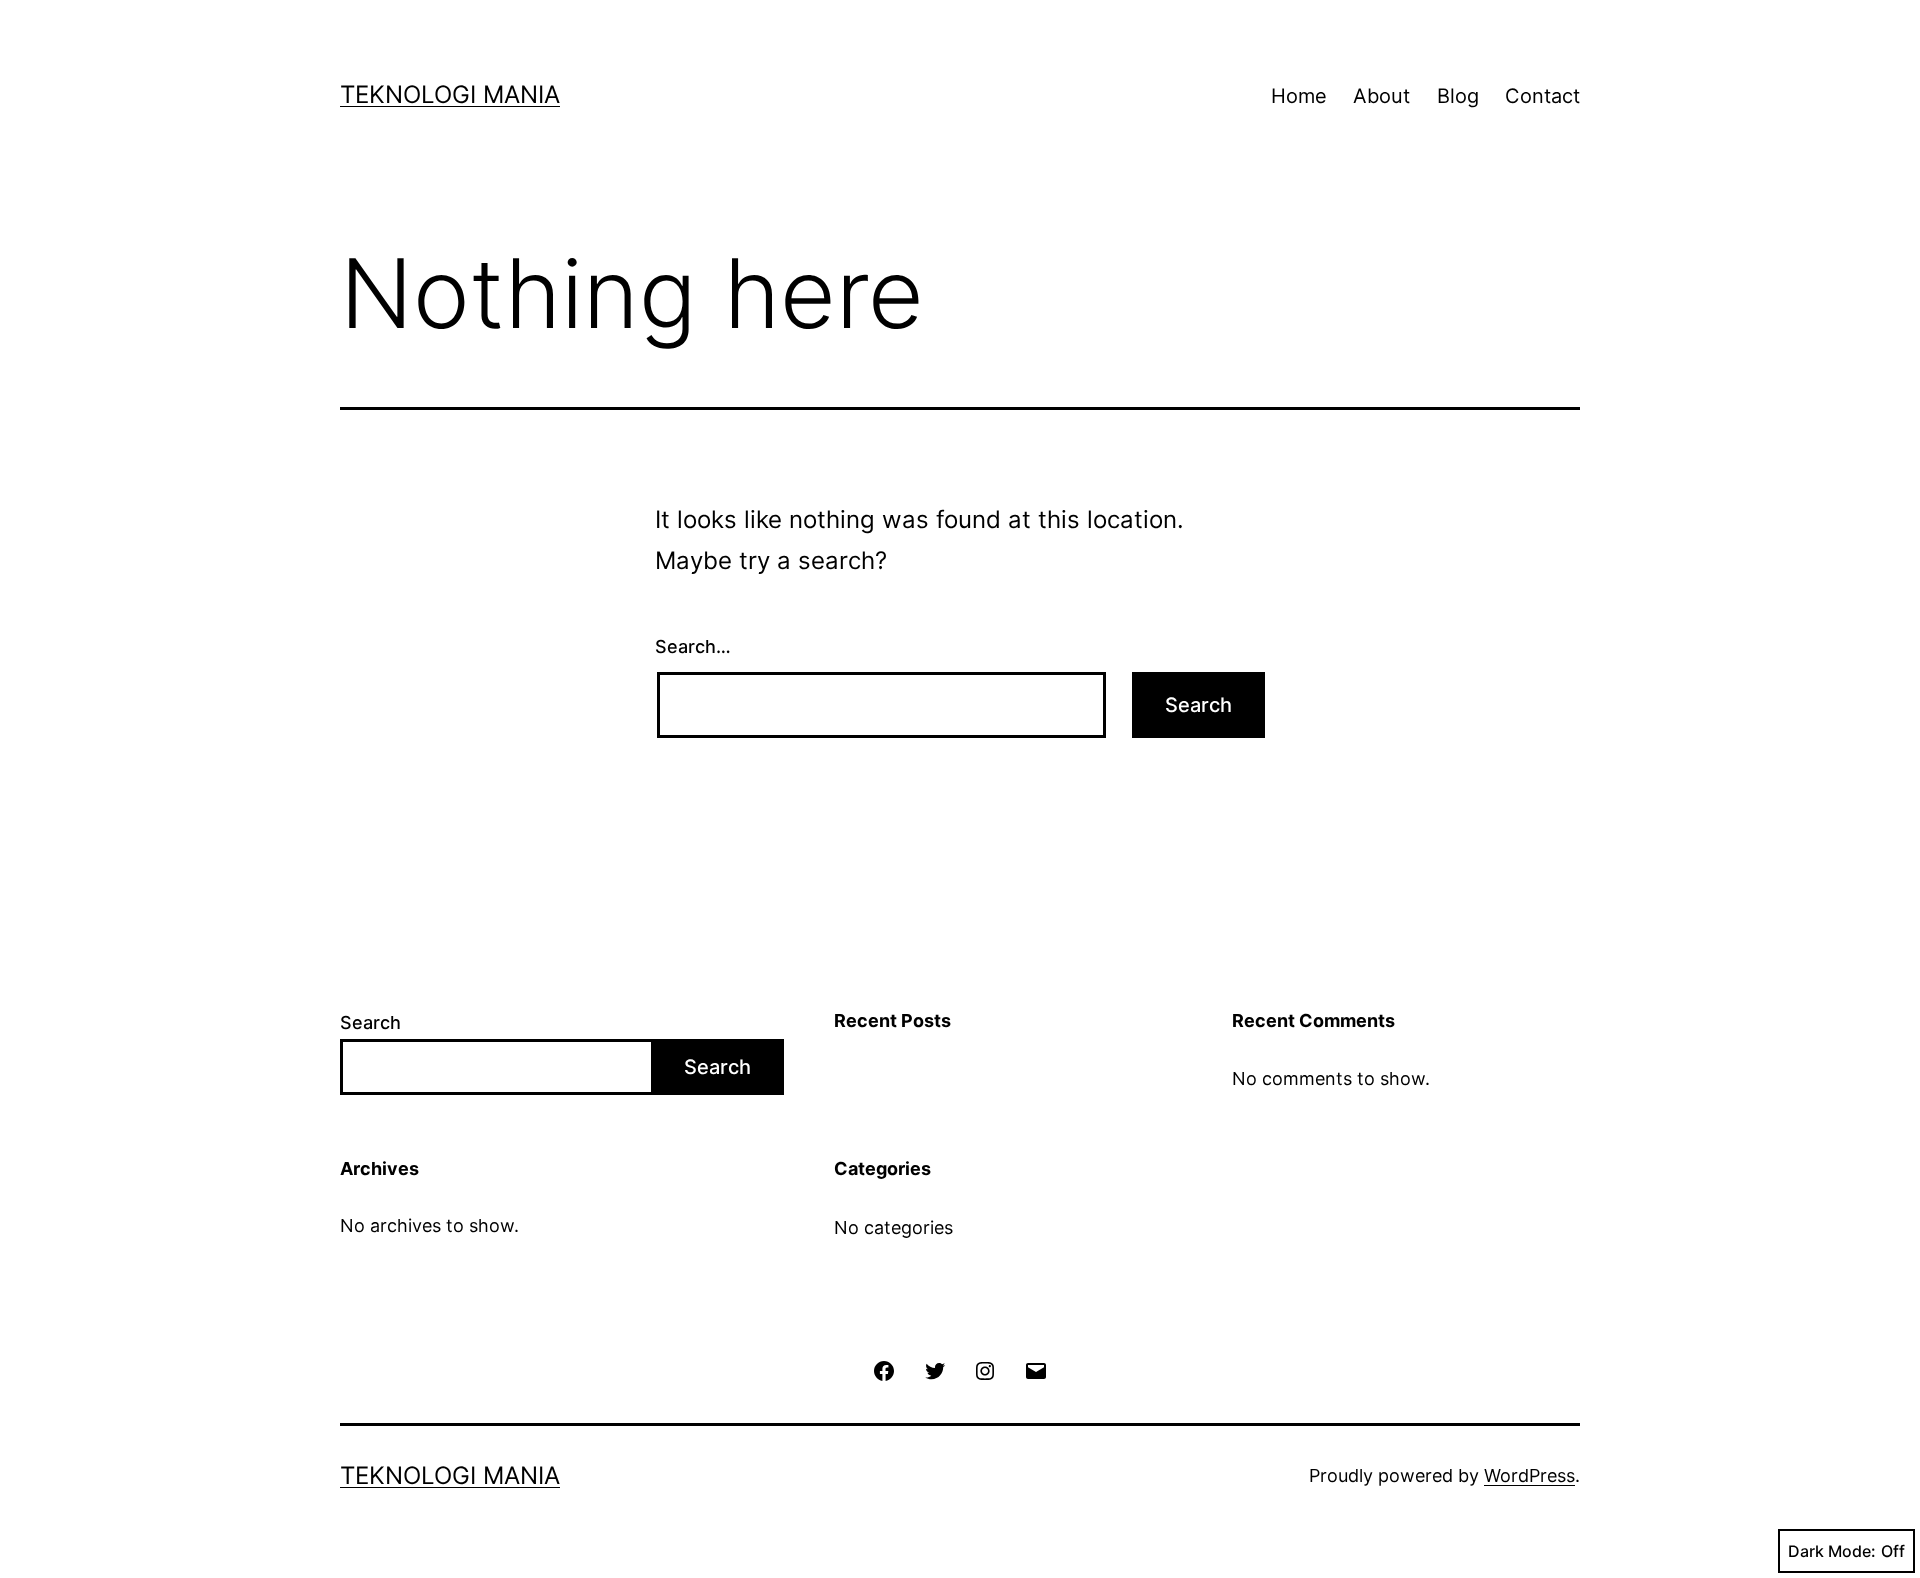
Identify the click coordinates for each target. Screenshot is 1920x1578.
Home (1299, 96)
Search (370, 1022)
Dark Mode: (1832, 1551)
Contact (1542, 96)
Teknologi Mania (450, 94)
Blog (1458, 96)
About (1381, 96)
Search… (693, 646)
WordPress (1529, 1475)
